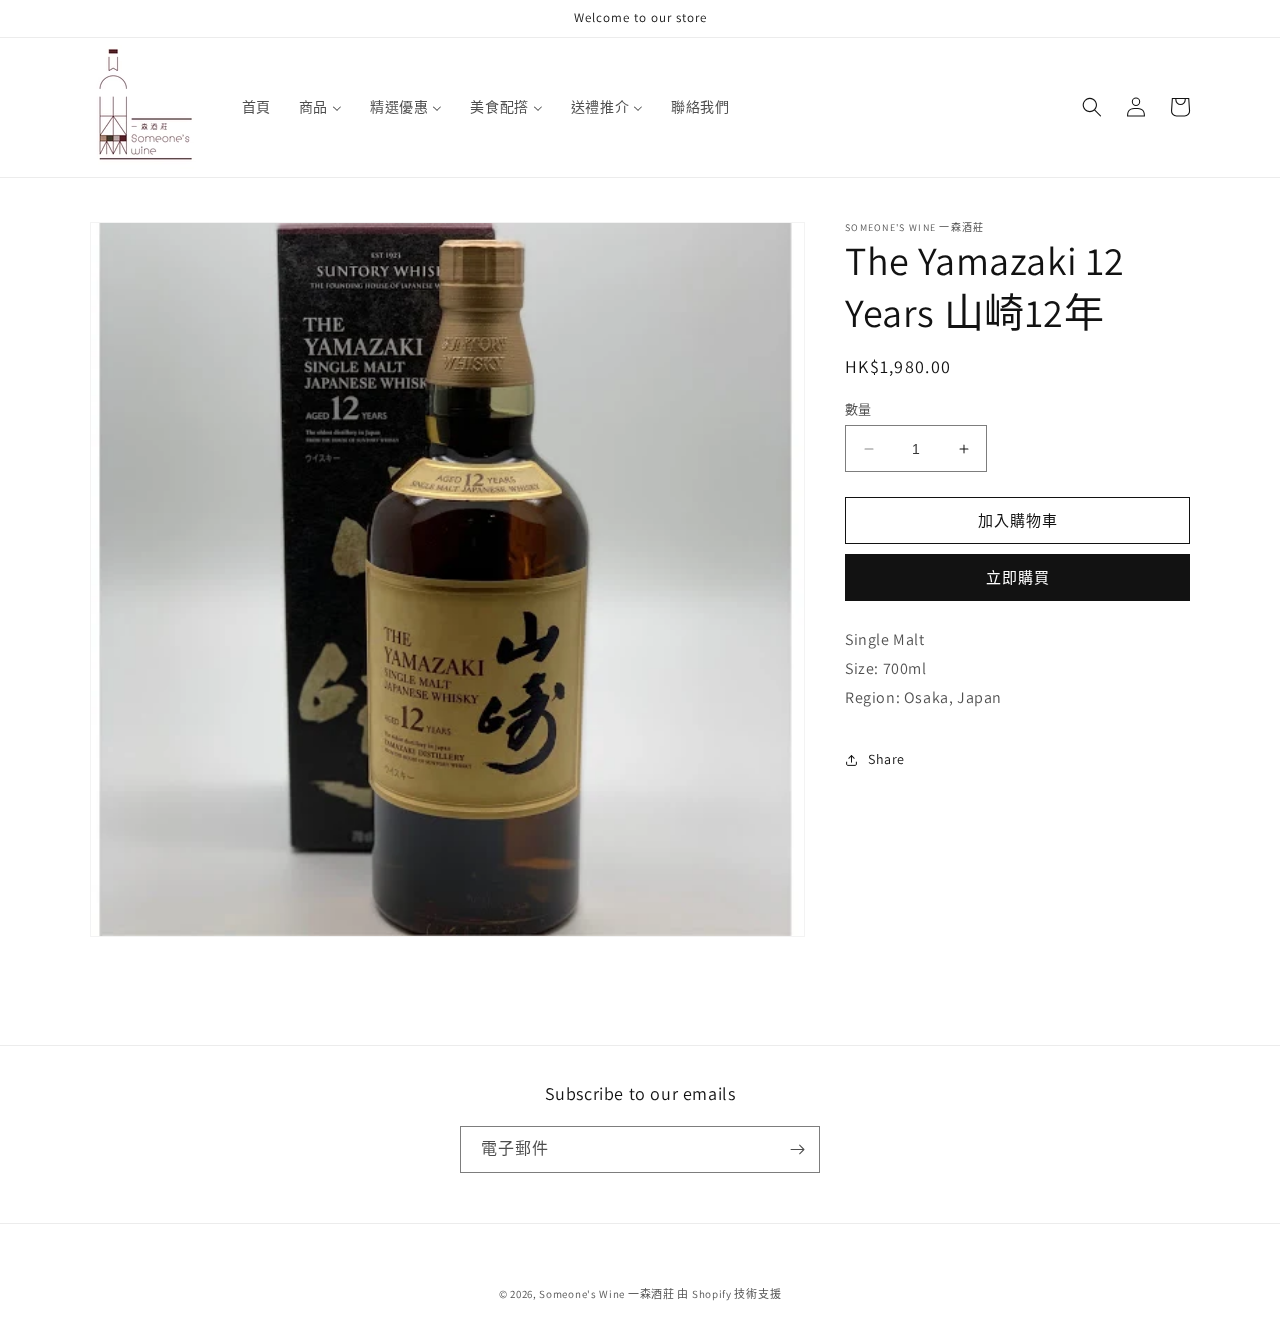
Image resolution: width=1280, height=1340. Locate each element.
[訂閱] (797, 1149)
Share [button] (886, 759)
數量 (858, 409)
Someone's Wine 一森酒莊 (606, 1294)
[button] (1092, 107)
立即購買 (1018, 577)
